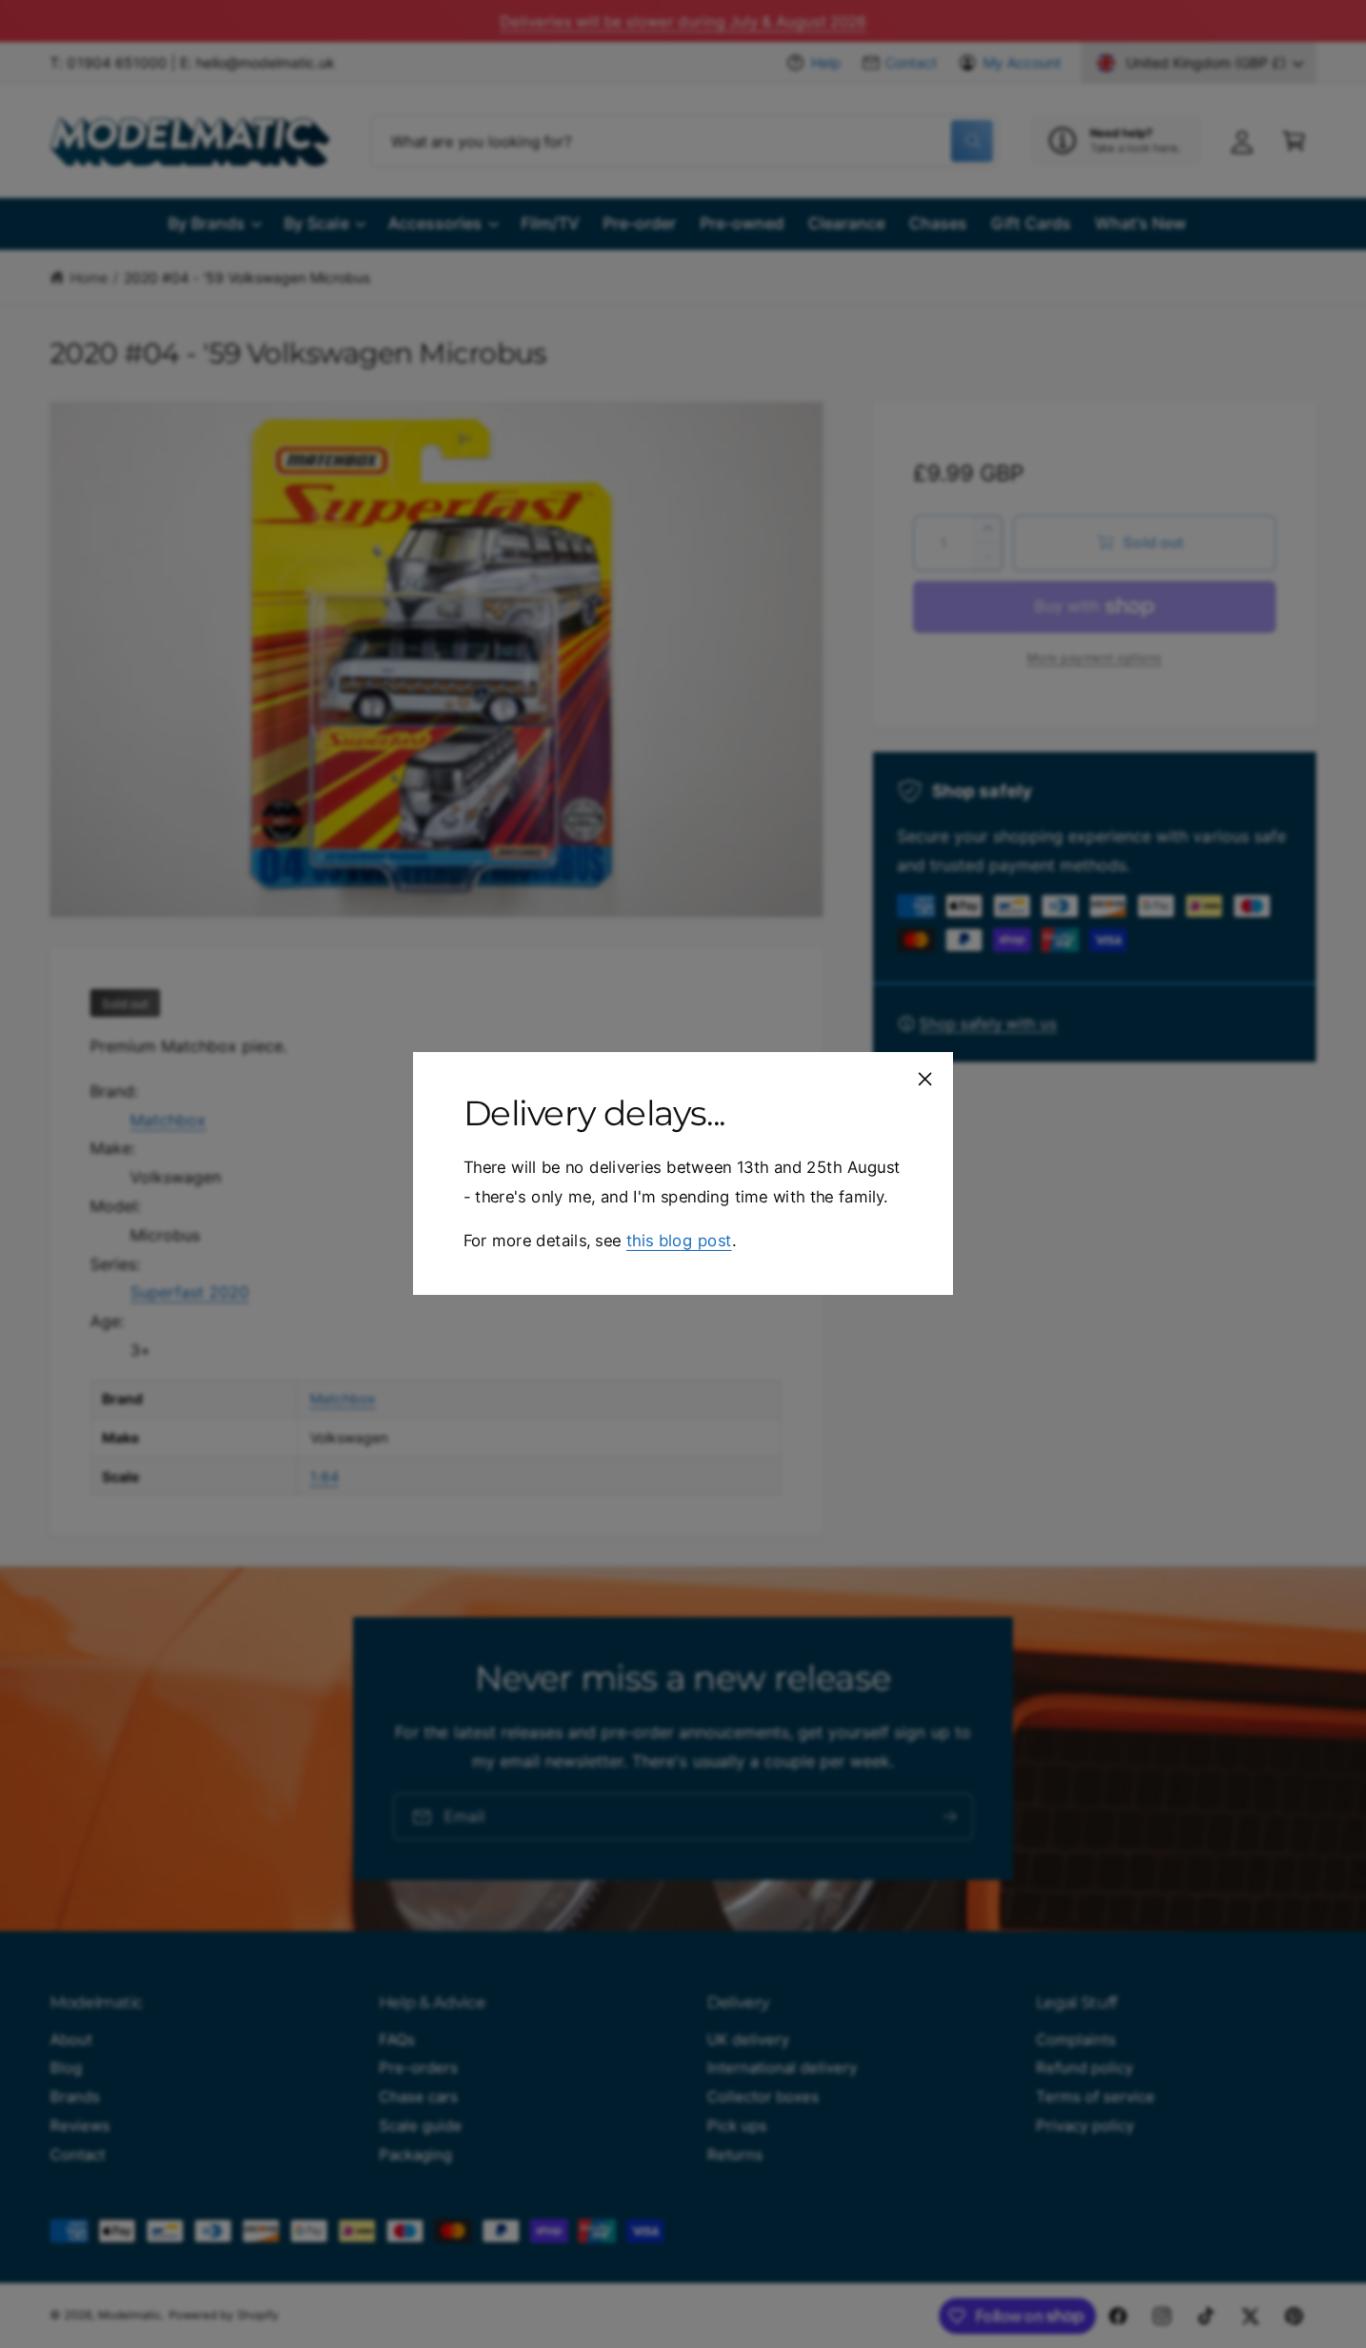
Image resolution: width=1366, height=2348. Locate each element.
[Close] (925, 1079)
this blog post (678, 1241)
